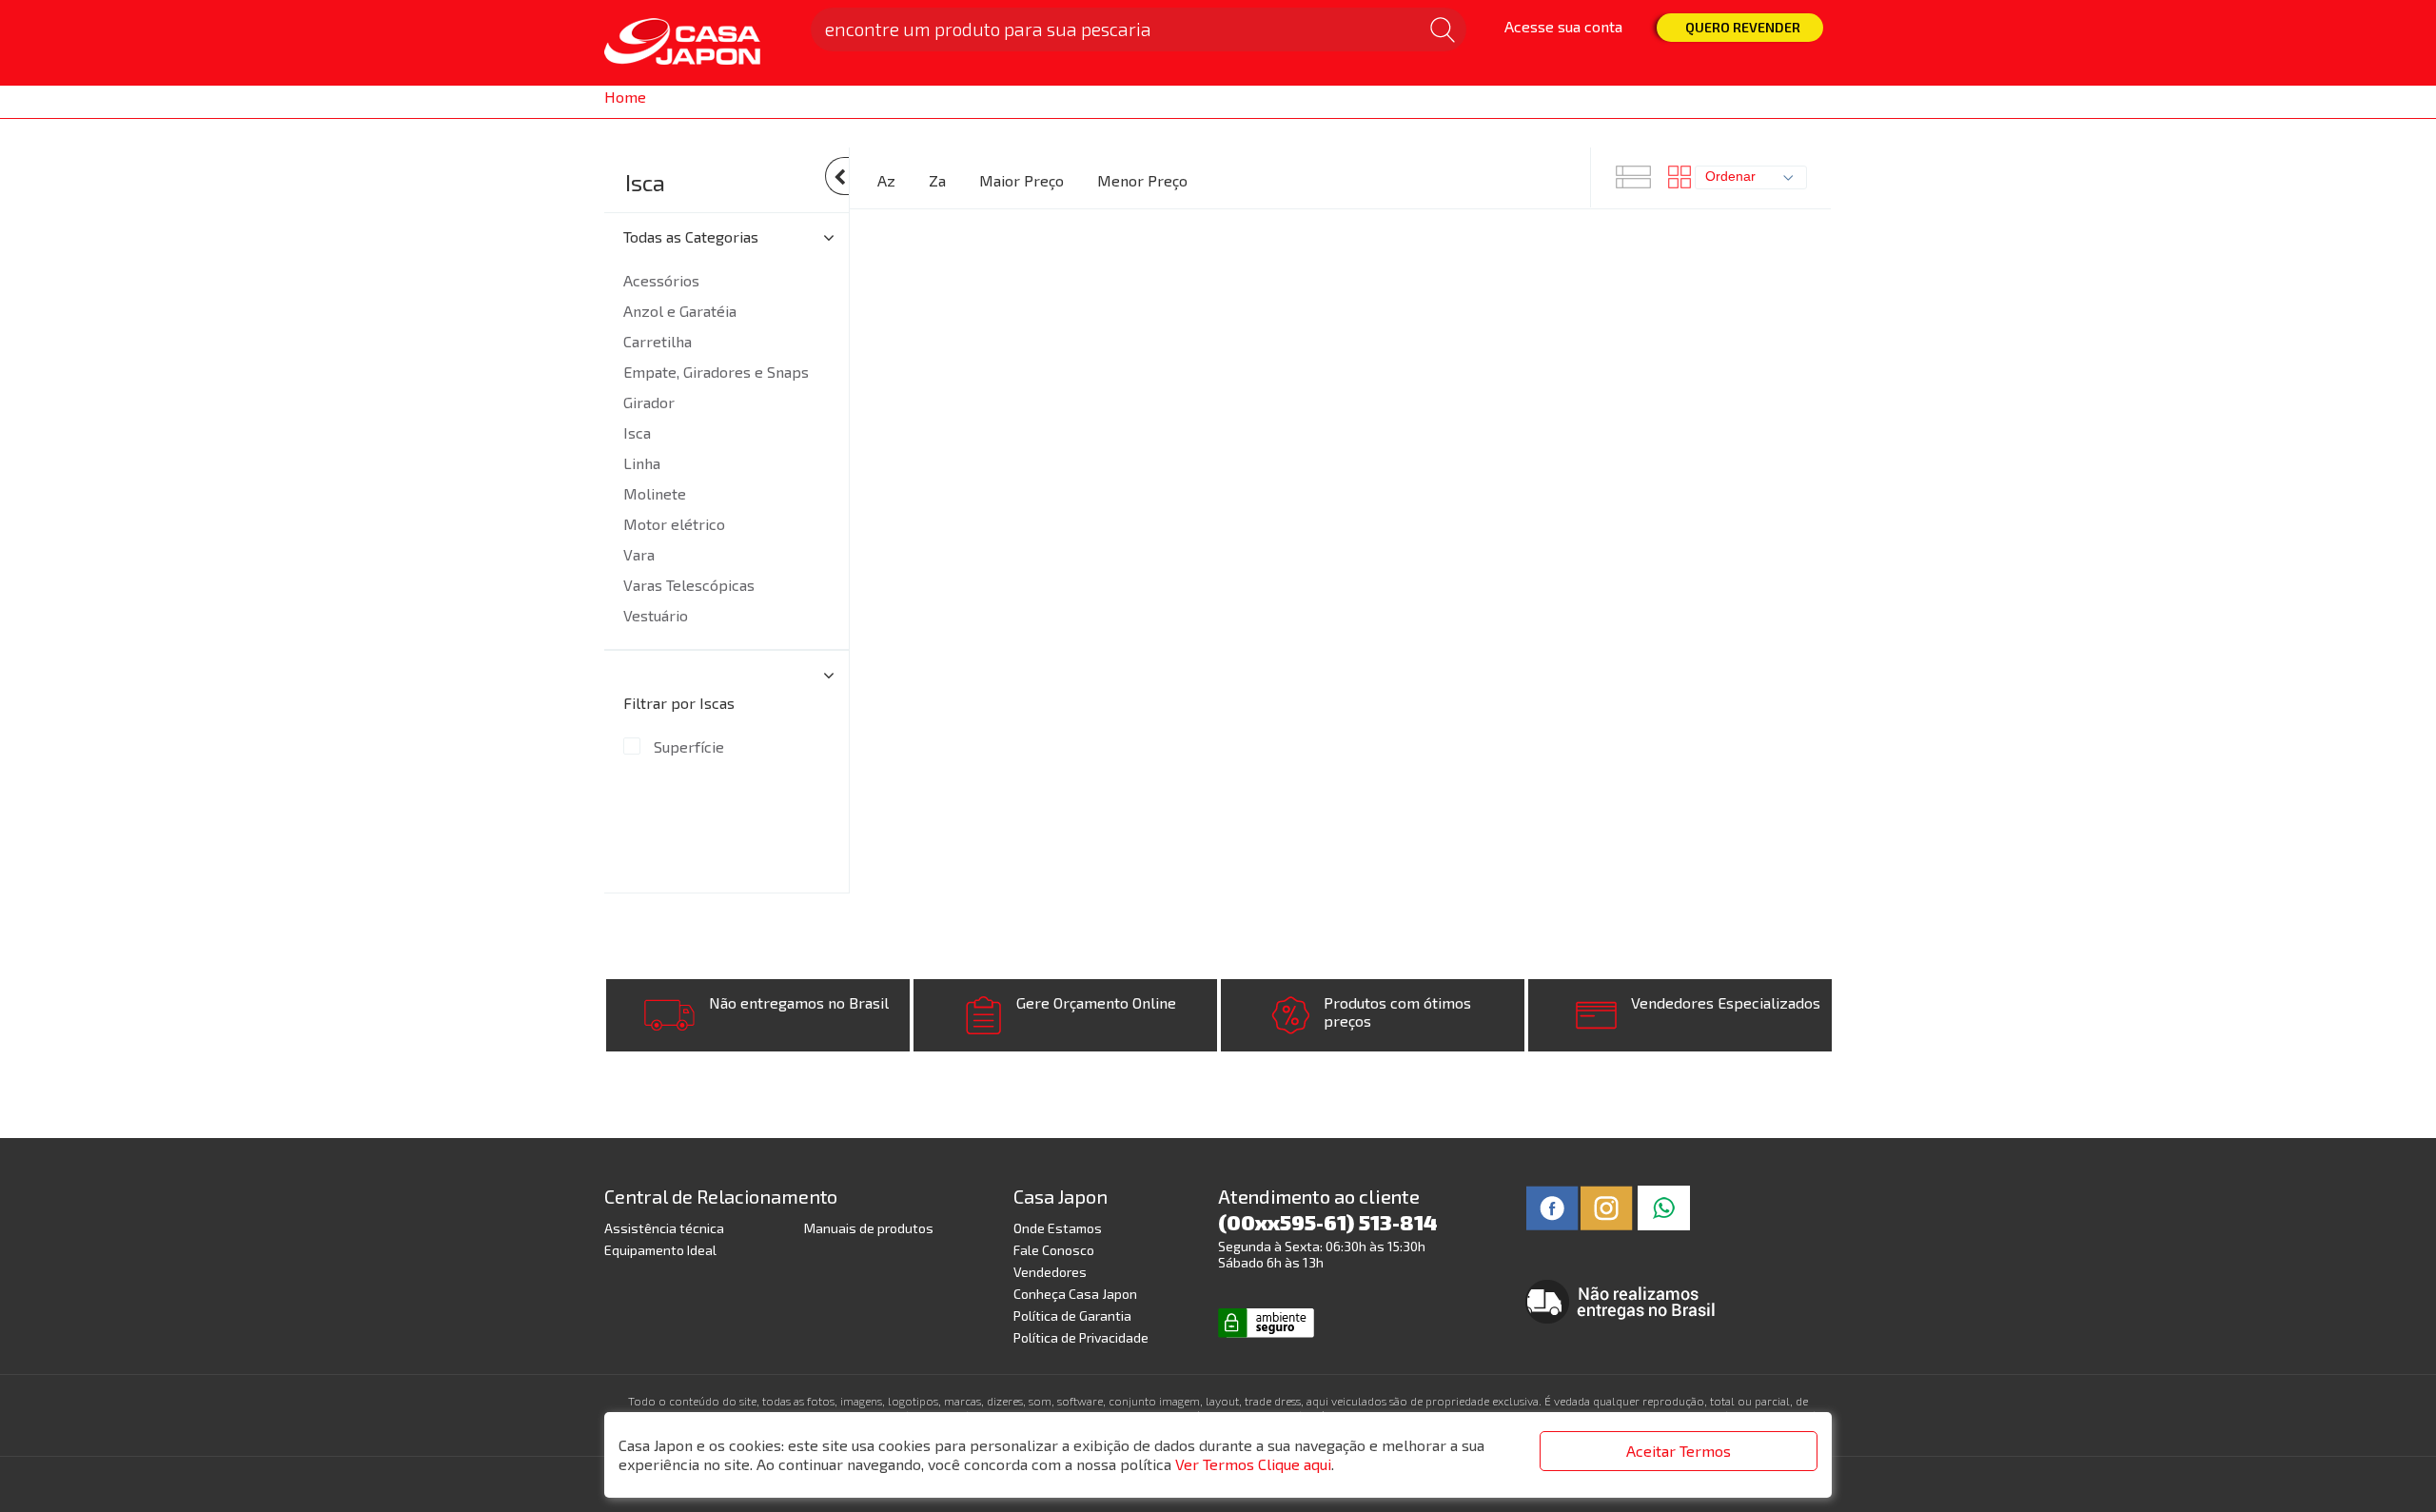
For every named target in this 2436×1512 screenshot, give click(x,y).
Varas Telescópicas (689, 585)
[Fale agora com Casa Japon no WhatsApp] (1664, 1206)
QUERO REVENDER (1743, 27)
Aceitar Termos (1679, 1451)
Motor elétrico (674, 524)
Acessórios (661, 280)
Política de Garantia (1072, 1316)
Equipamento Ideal (660, 1250)
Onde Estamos (1058, 1228)
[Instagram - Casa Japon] (1607, 1206)
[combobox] (1751, 177)
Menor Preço (1142, 180)
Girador (649, 402)
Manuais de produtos (869, 1228)
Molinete (655, 493)
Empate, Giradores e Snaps (716, 372)
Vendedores (1050, 1272)
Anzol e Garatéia (680, 311)
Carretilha (658, 341)
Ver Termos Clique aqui (1253, 1464)
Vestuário (656, 615)
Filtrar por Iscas (679, 703)
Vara (639, 554)
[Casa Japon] (696, 43)
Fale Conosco (1054, 1250)
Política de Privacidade (1081, 1337)
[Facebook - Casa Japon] (1552, 1206)
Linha (642, 463)
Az (886, 180)
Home (625, 97)
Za (937, 180)
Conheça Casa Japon (1075, 1294)
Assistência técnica (664, 1228)
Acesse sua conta (1563, 26)
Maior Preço (1022, 180)
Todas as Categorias (691, 236)
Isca (645, 182)
